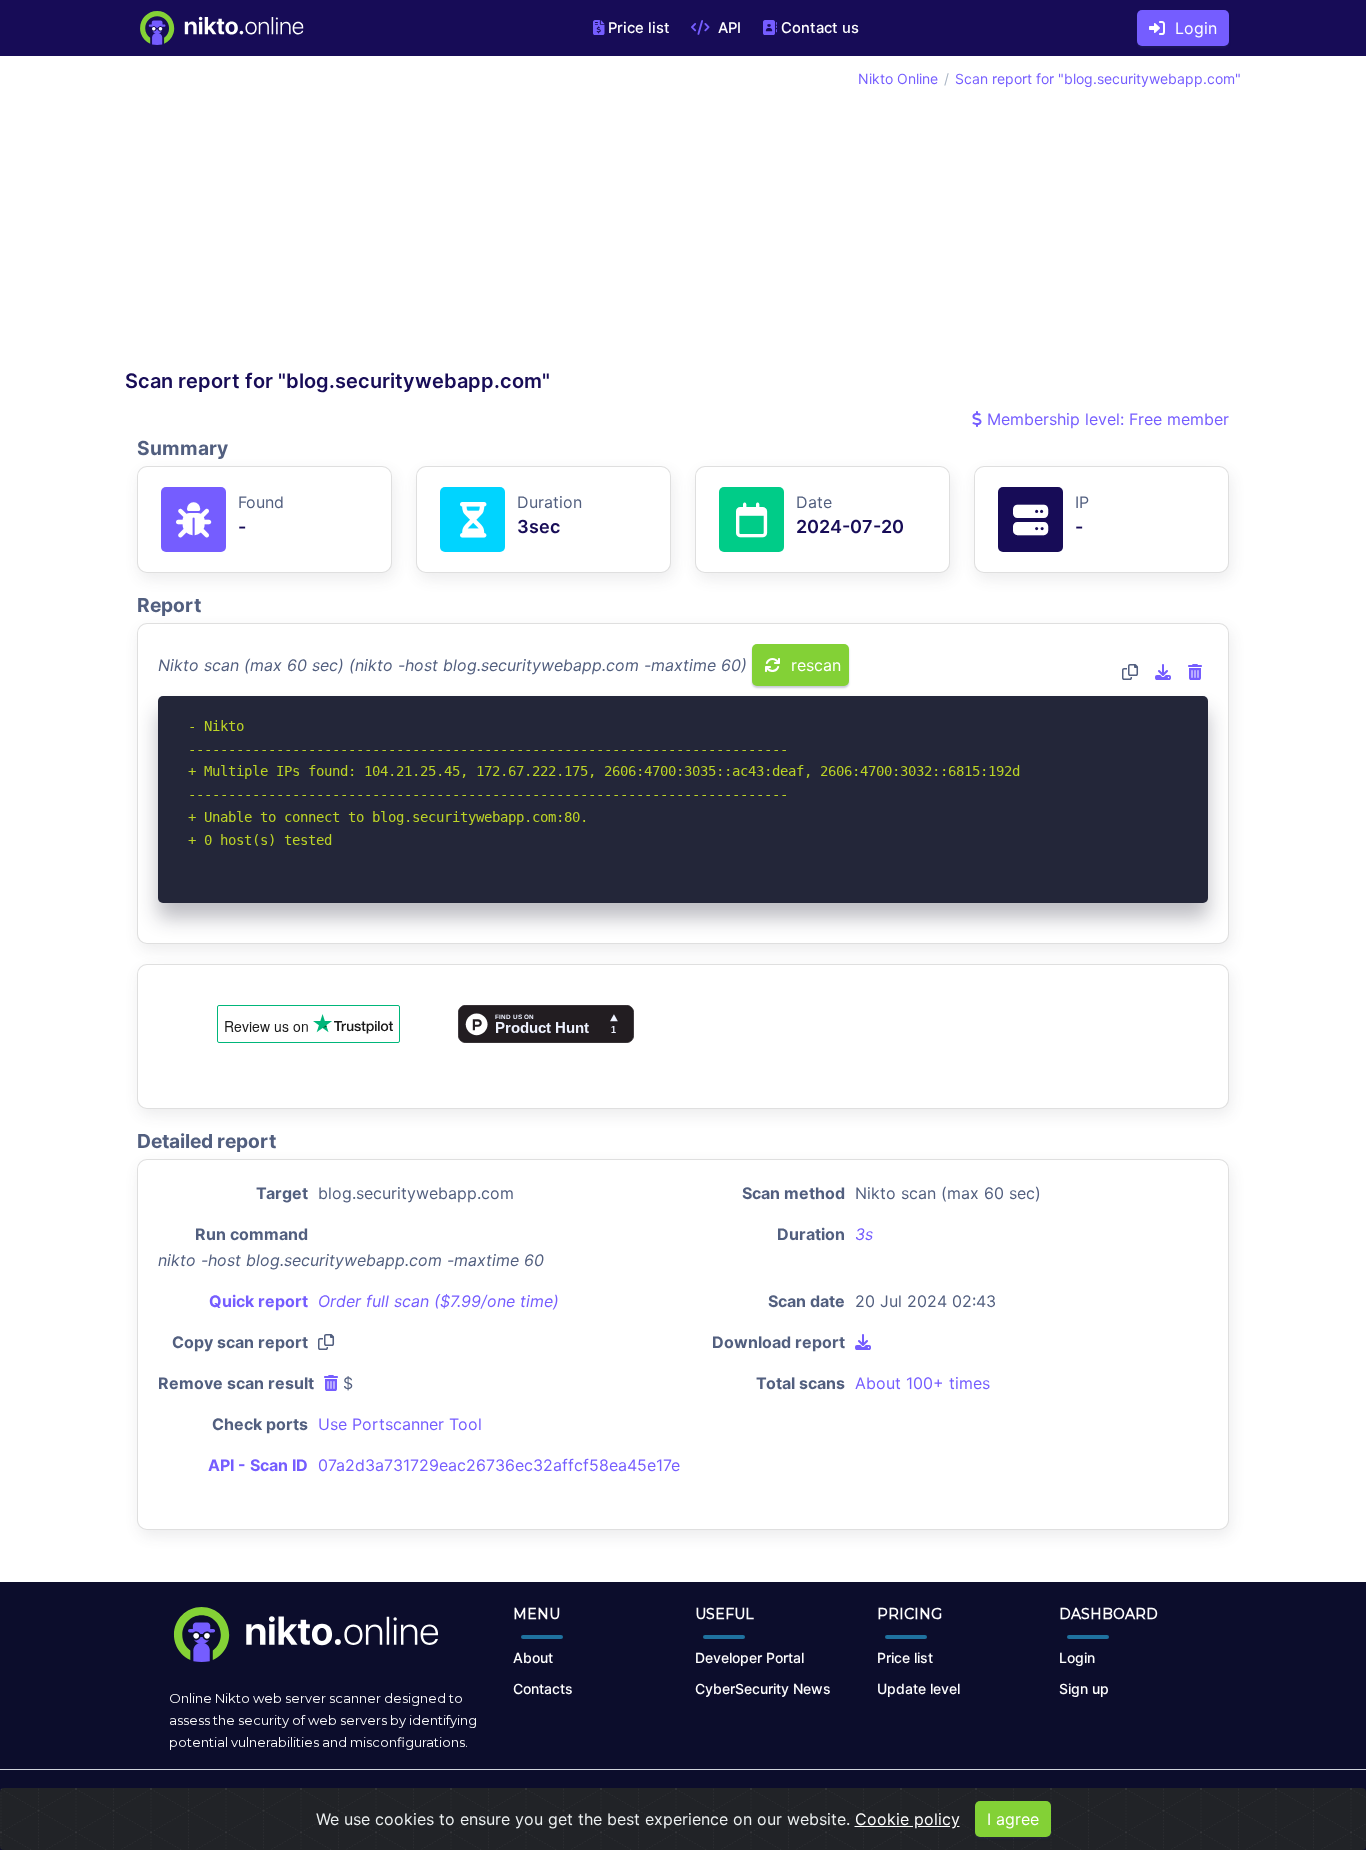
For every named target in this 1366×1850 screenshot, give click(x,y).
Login (1191, 28)
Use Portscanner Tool (400, 1424)
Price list (639, 28)
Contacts (543, 1688)
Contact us (820, 28)
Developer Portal (749, 1657)
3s (864, 1234)
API (727, 28)
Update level (918, 1688)
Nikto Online (898, 78)
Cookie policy (907, 1819)
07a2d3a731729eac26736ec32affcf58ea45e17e (499, 1465)
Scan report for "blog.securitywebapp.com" (1098, 78)
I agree (1013, 1819)
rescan (813, 665)
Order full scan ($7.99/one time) (438, 1301)
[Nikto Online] (220, 28)
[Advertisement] (404, 218)
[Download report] (1163, 672)
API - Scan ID (258, 1465)
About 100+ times (922, 1383)
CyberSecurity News (763, 1688)
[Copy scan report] (1130, 672)
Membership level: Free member (1105, 419)
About (533, 1657)
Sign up (1084, 1688)
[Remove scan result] (1195, 672)
